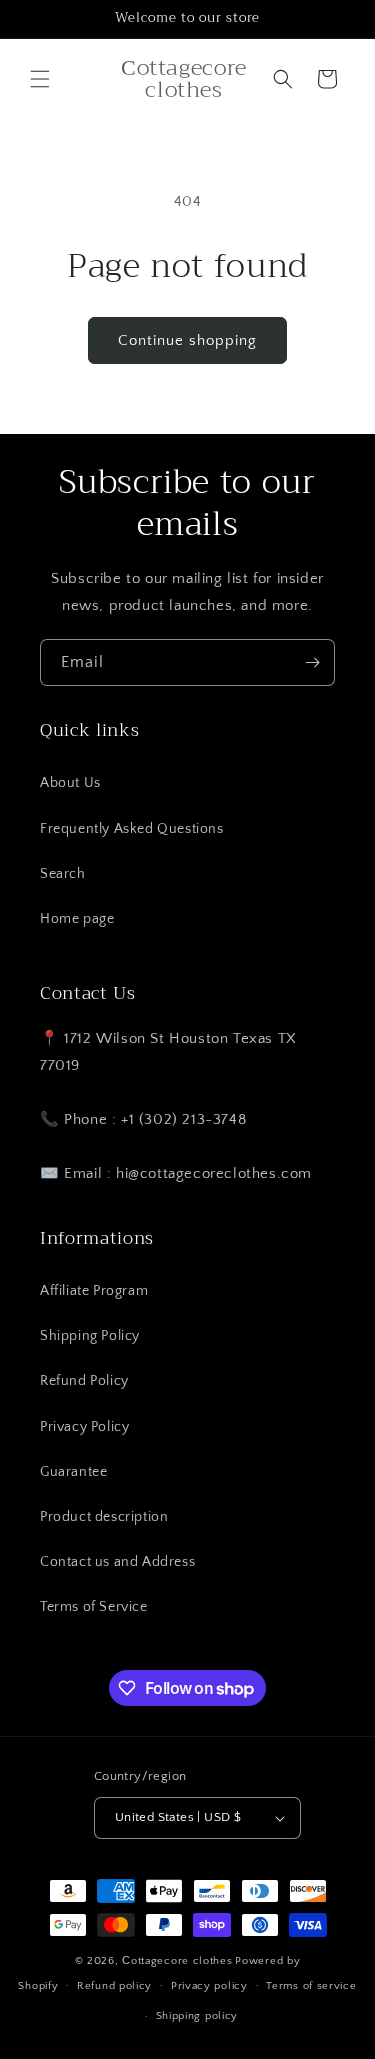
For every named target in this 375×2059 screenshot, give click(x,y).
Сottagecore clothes (177, 1961)
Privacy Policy (84, 1427)
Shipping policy (197, 2016)
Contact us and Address (117, 1562)
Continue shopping (187, 340)
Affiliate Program (94, 1291)
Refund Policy (84, 1381)
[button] (40, 79)
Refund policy (114, 1986)
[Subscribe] (312, 662)
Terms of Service (94, 1607)
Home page (77, 919)
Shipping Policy (90, 1336)
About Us (70, 783)
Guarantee (73, 1472)
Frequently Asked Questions (132, 829)
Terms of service (311, 1986)
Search (63, 874)
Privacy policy (209, 1986)
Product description (104, 1517)
